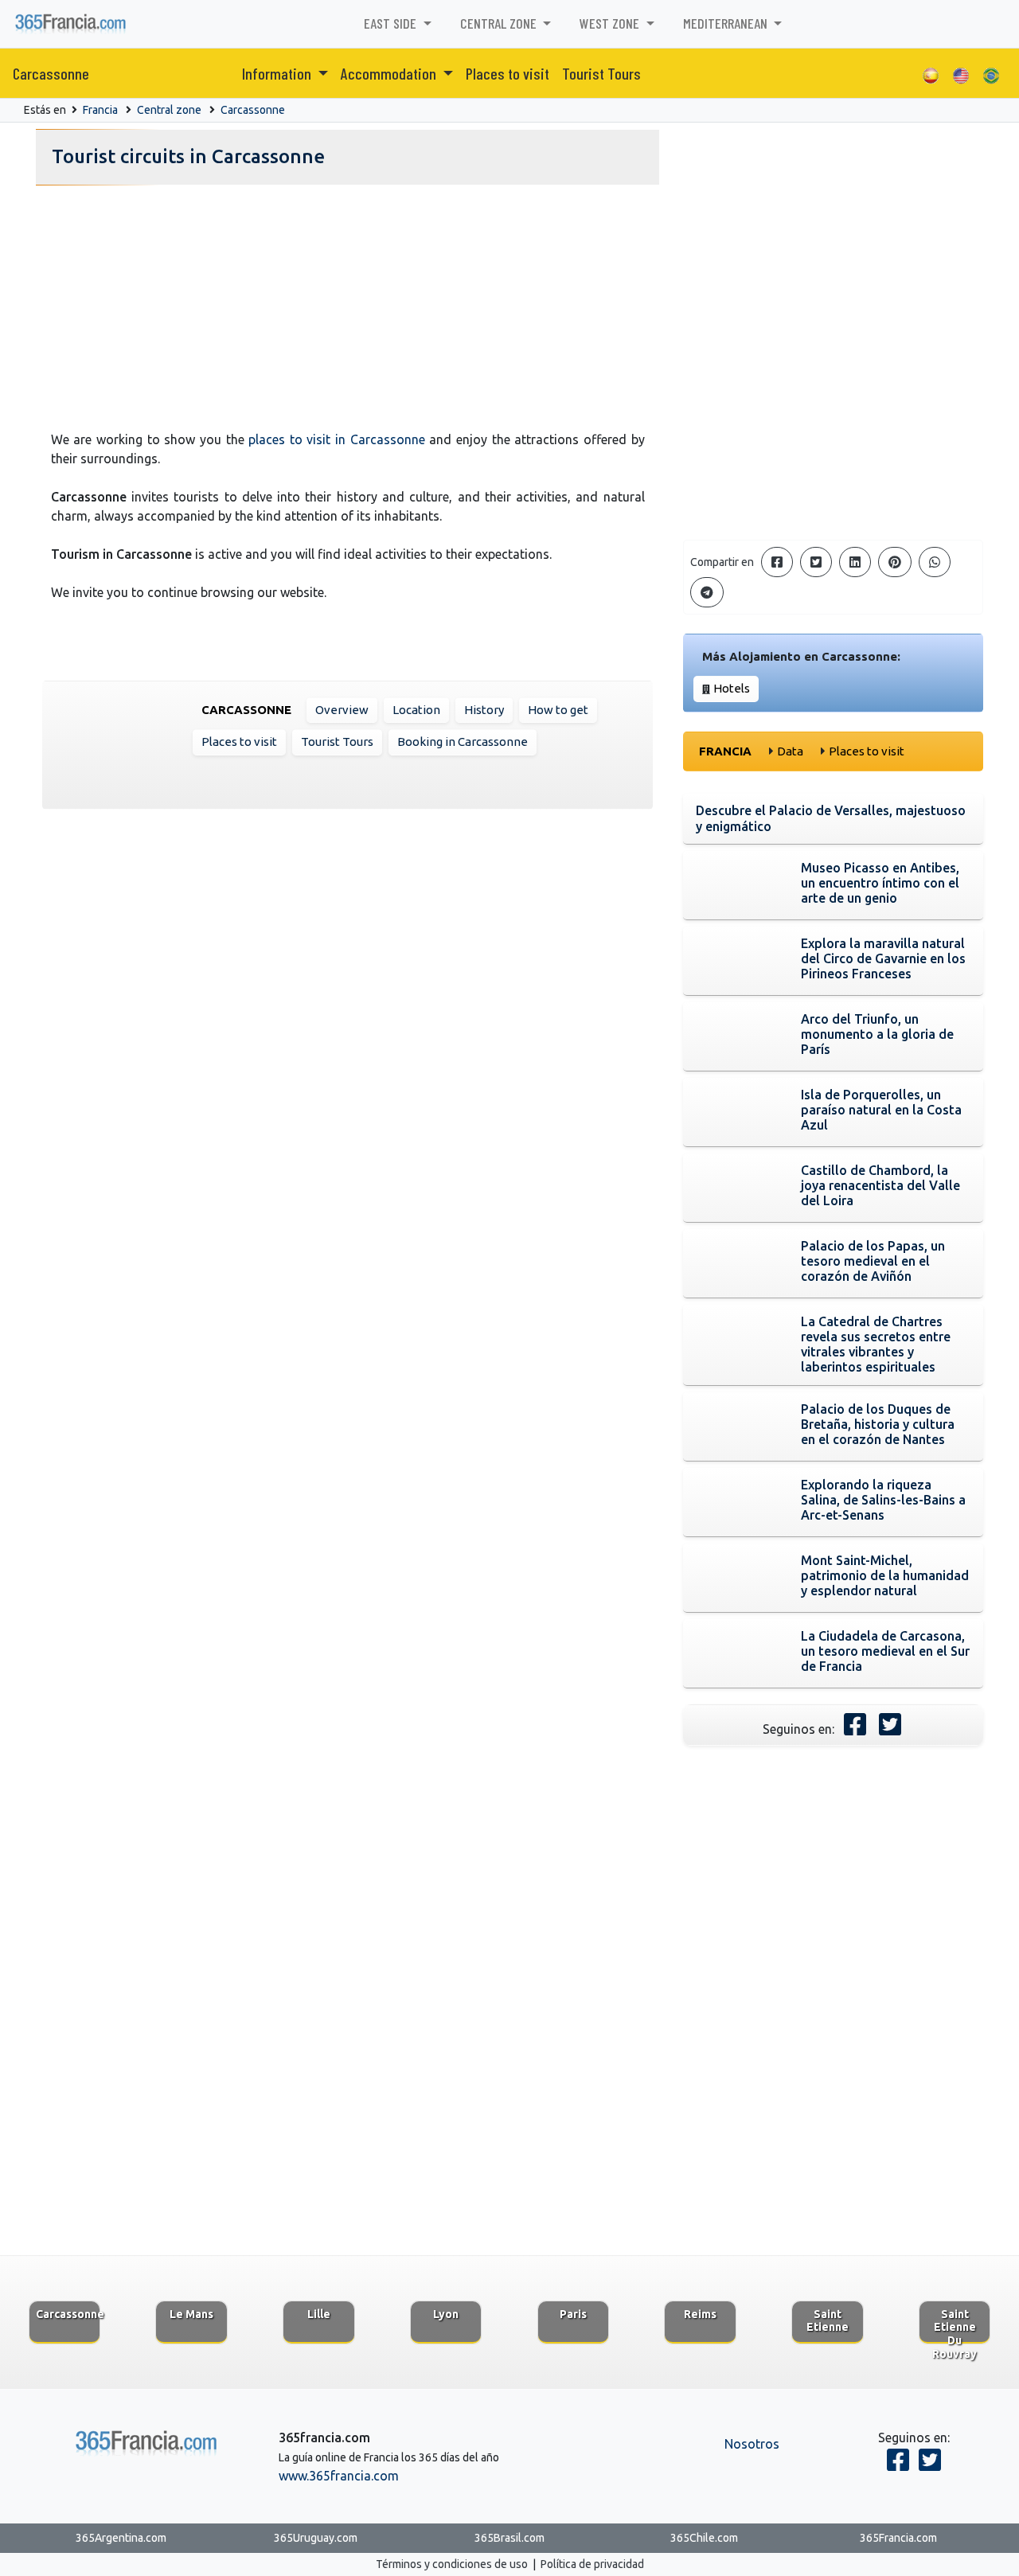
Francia (100, 110)
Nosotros (752, 2444)
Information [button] (278, 73)
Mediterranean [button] (727, 23)
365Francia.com (898, 2538)
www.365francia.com (339, 2476)
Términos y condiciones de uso (452, 2564)
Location (416, 710)
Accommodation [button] (390, 73)
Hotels (732, 688)
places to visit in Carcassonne (337, 439)
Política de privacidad (592, 2564)
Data (790, 751)
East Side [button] (392, 23)
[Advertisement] (347, 303)
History (484, 710)
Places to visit (508, 73)
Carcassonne (51, 73)
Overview (342, 710)
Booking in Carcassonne (463, 742)
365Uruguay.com (316, 2538)
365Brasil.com (509, 2538)
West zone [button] (611, 23)
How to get (558, 710)
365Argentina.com (121, 2538)
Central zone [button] (500, 23)
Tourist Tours (601, 73)
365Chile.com (704, 2538)
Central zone (169, 110)
